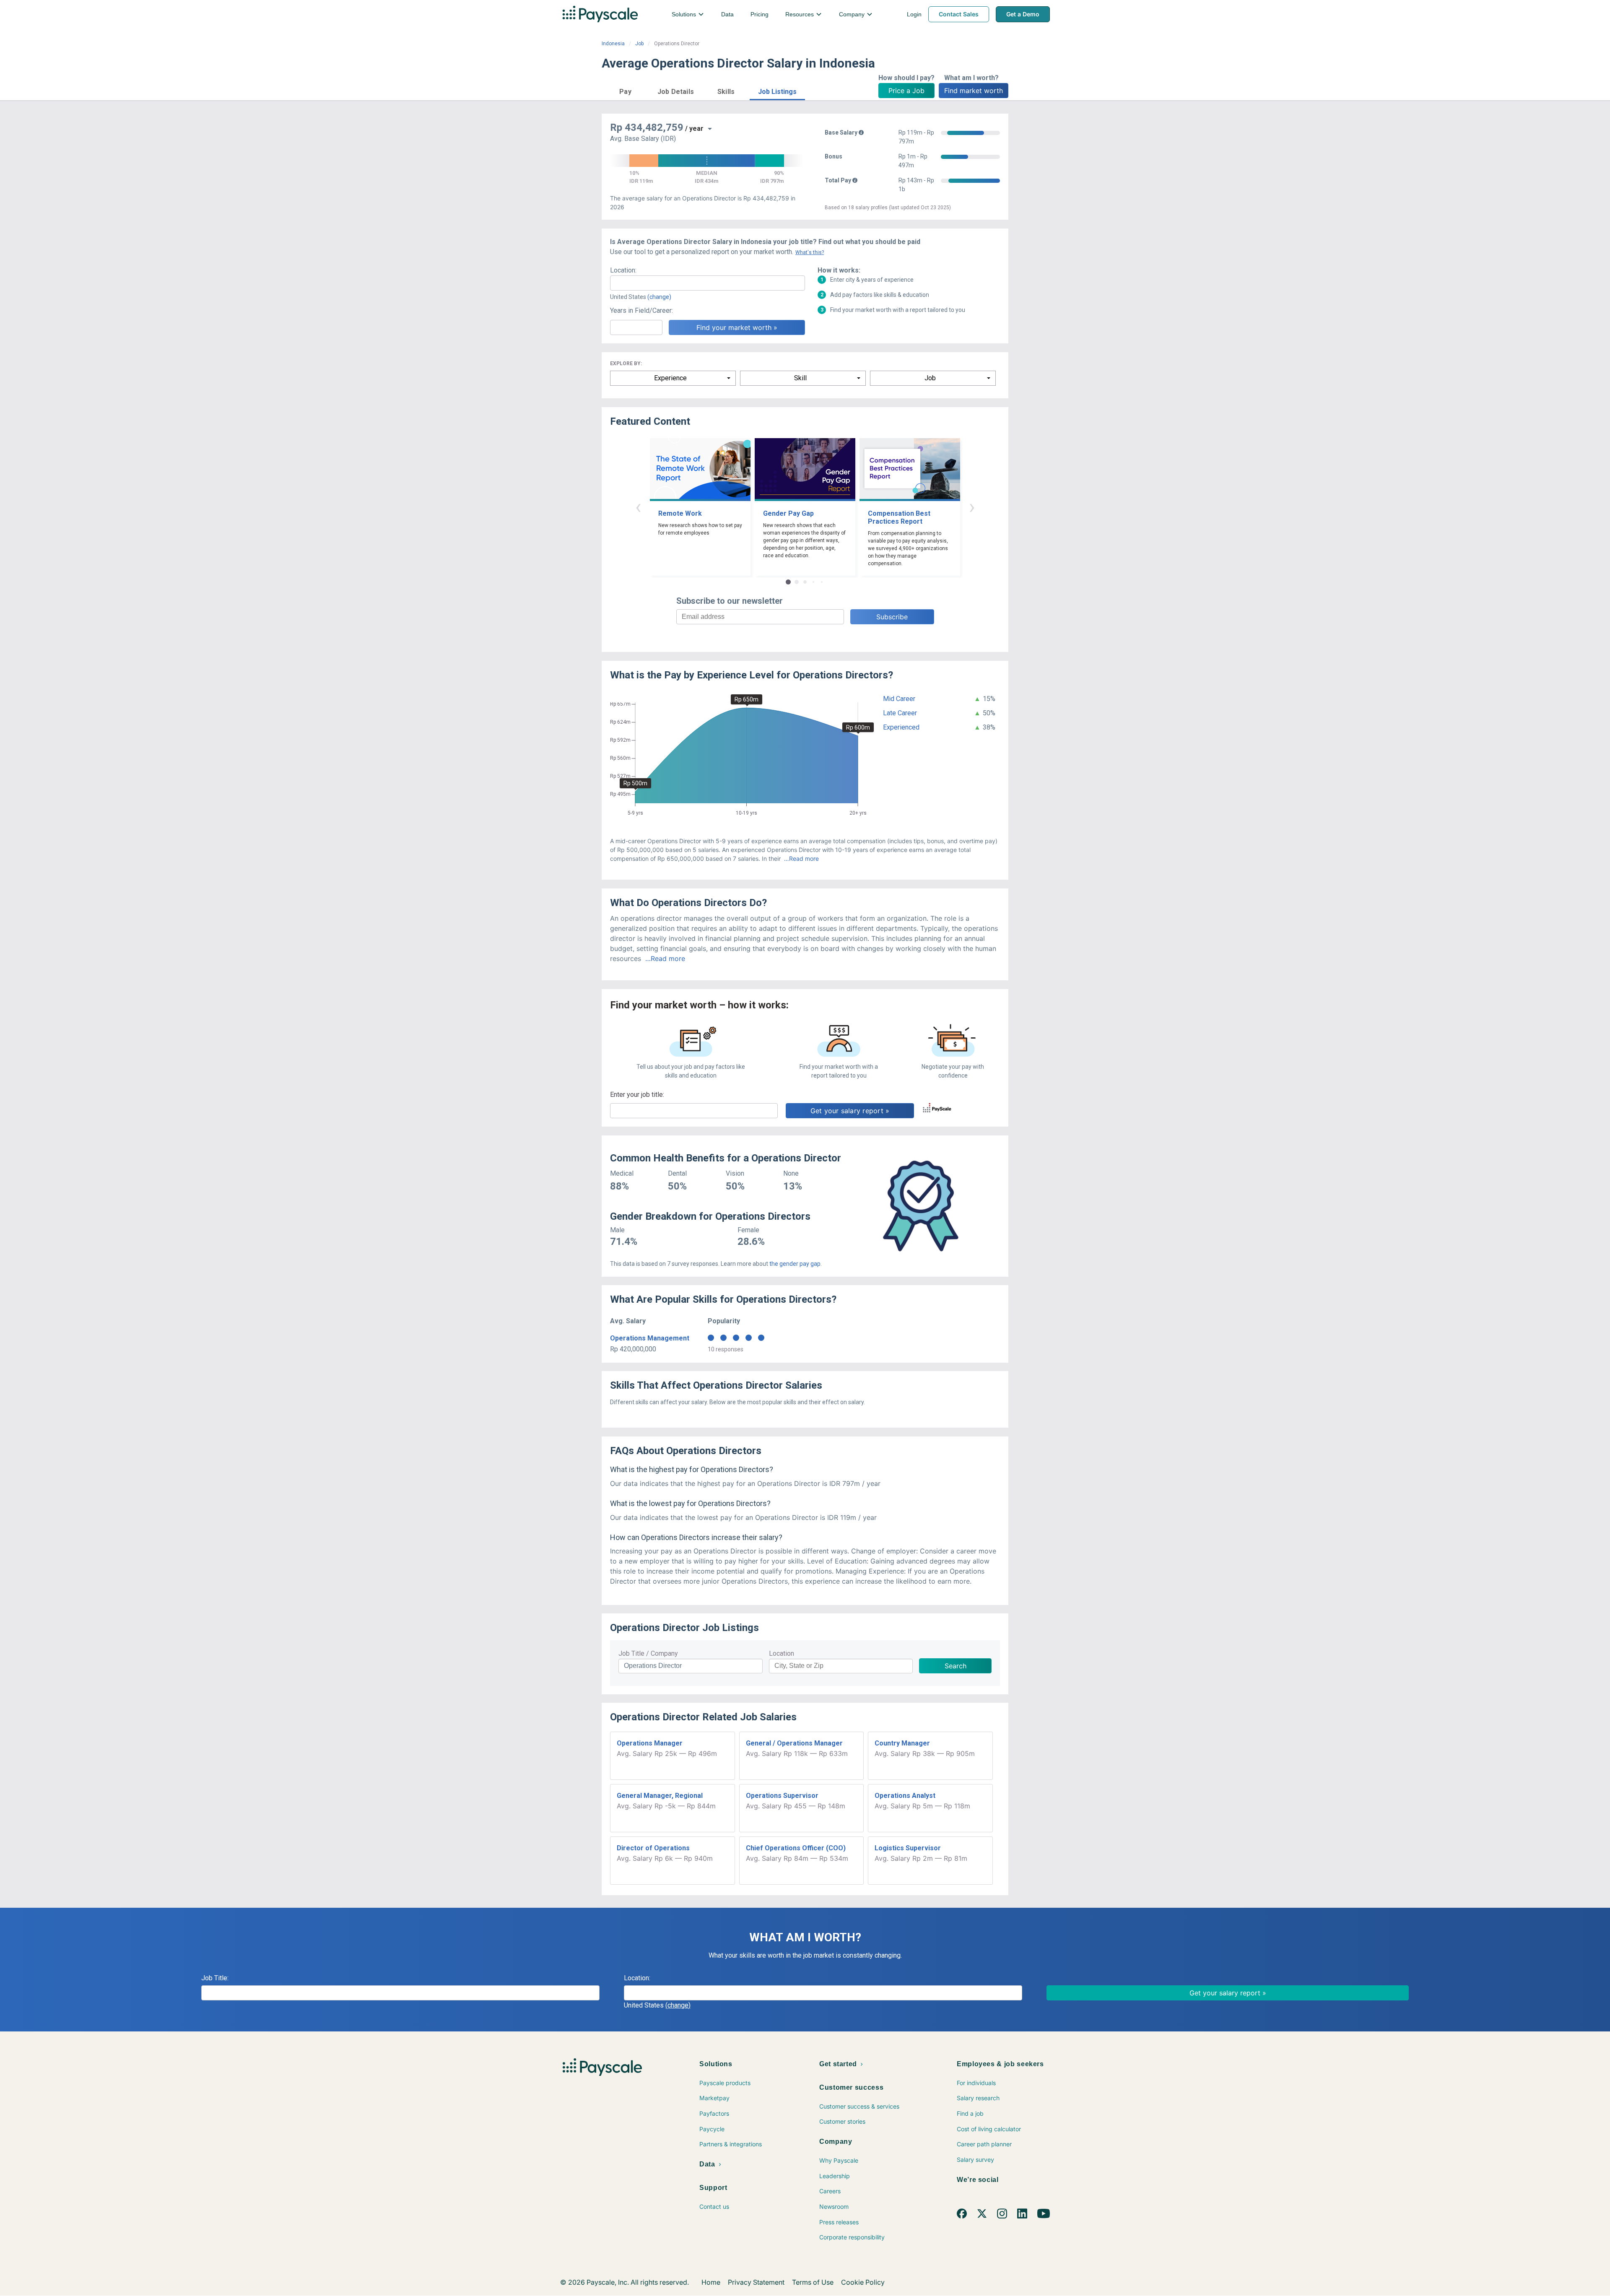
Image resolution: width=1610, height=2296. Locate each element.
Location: (623, 270)
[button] (625, 90)
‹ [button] (638, 507)
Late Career (900, 713)
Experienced (901, 727)
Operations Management (650, 1338)
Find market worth (974, 91)
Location (782, 1653)
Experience (670, 378)
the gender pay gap (795, 1264)
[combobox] (708, 283)
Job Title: (215, 1978)
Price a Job (906, 91)
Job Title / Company (648, 1653)
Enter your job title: (637, 1095)
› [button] (972, 507)
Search (956, 1666)
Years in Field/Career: (641, 310)
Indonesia (613, 44)
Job (639, 44)
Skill (800, 378)
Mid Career (899, 699)
